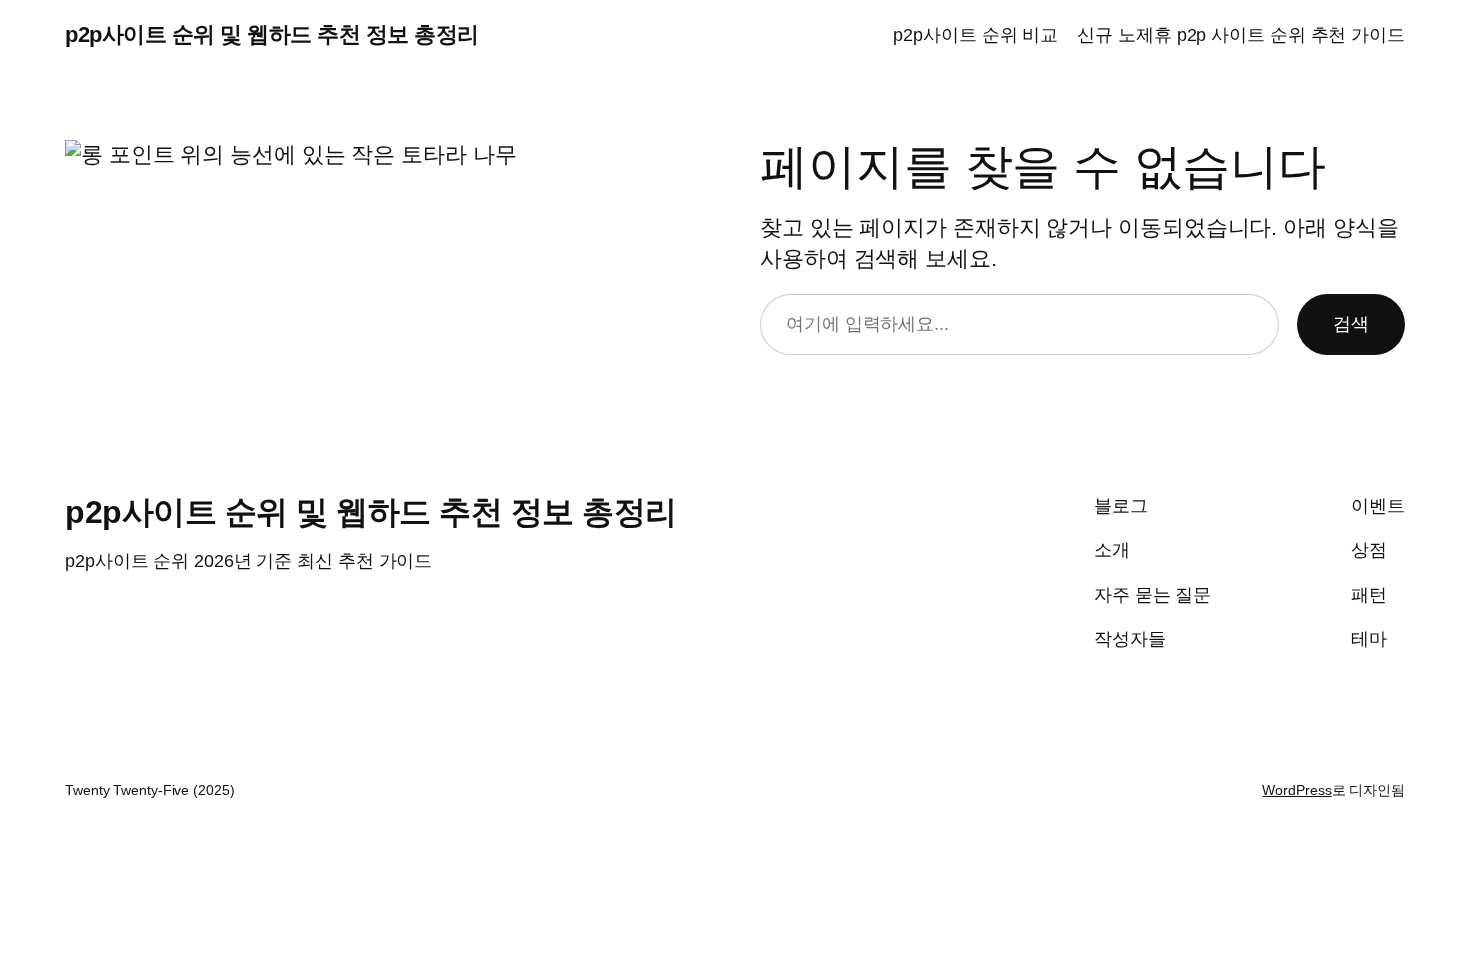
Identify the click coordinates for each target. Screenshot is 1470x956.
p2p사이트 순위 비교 (975, 35)
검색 (1351, 324)
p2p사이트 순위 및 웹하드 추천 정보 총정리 (272, 34)
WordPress (1296, 790)
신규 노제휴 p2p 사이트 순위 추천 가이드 (1241, 35)
